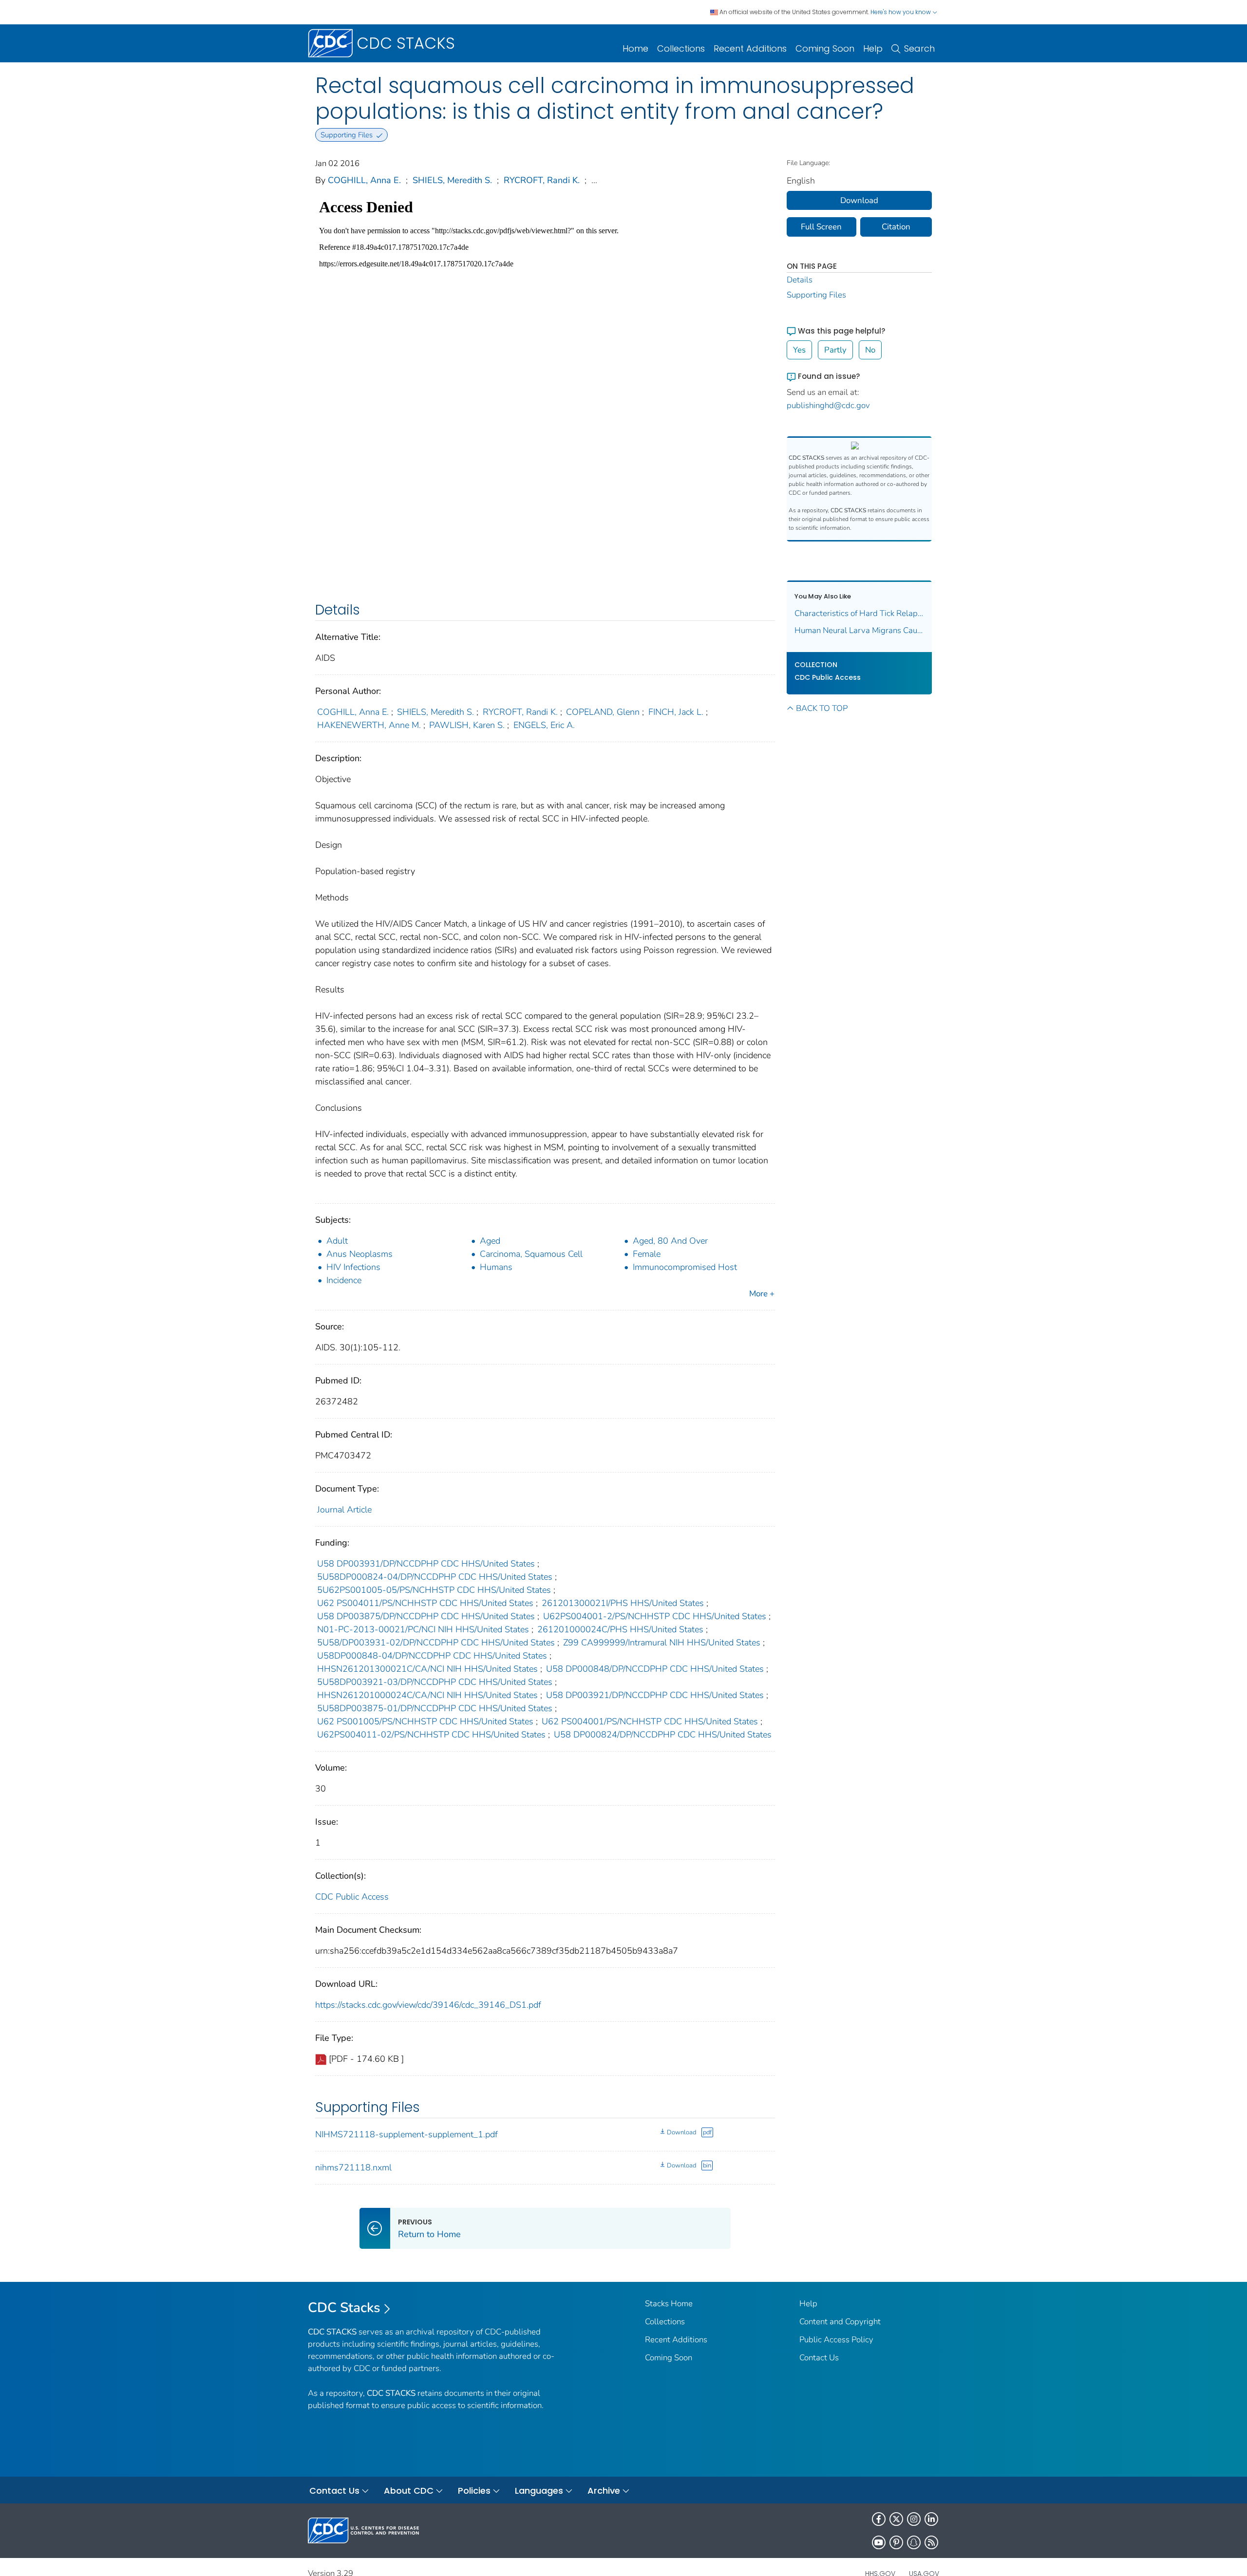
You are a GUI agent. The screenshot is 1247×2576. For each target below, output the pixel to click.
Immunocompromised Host (685, 1267)
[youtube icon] (879, 2542)
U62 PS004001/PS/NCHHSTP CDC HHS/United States (650, 1721)
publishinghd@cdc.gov (828, 405)
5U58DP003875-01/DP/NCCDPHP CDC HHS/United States (435, 1708)
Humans (496, 1267)
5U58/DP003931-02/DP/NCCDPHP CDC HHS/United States (436, 1643)
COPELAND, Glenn (603, 712)
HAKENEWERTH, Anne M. (369, 725)
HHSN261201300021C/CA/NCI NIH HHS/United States (427, 1669)
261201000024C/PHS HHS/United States (620, 1629)
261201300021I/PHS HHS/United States (623, 1603)
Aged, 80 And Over (670, 1241)
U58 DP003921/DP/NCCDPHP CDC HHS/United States (655, 1695)
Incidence (344, 1280)
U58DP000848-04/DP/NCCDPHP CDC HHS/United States (432, 1656)
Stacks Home (669, 2304)
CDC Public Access (352, 1897)
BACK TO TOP (822, 708)
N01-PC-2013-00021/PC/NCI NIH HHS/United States (423, 1629)
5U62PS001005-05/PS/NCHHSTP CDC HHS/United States (434, 1590)
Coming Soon (825, 48)
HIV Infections (353, 1267)
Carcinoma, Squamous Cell (531, 1254)
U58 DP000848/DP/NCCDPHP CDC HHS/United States (655, 1669)
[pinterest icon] (896, 2542)
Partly (835, 350)
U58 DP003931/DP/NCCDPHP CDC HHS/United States (426, 1564)
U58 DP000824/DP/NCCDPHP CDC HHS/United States (663, 1735)
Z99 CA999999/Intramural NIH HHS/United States (662, 1643)
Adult (337, 1241)
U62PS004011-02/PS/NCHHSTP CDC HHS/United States (431, 1735)
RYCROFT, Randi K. (542, 180)
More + (762, 1294)
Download (681, 2132)
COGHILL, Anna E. (364, 180)
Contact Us (819, 2358)
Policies (474, 2491)
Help (873, 48)
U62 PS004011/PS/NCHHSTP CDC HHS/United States (425, 1603)
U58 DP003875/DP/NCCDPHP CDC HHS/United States (426, 1616)
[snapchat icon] (914, 2542)
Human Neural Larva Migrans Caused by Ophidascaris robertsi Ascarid (860, 630)
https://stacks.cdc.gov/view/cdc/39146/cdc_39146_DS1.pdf (428, 2005)
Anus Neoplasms (359, 1254)
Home (635, 48)
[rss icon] (931, 2542)
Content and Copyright (840, 2322)
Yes (799, 350)
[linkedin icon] (931, 2519)
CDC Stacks (344, 2308)
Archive (604, 2491)
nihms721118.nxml (353, 2167)
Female (647, 1254)
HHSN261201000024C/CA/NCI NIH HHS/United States (427, 1695)
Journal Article (344, 1510)
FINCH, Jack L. (676, 712)
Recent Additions (750, 48)
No (870, 350)
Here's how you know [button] (901, 12)
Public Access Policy (836, 2340)
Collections (681, 48)
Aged (490, 1241)
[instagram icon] (914, 2519)
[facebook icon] (879, 2519)
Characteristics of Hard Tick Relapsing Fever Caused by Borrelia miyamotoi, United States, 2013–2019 (860, 613)
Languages (539, 2491)
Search (919, 48)
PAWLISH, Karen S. (467, 725)
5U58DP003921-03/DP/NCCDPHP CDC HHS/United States (435, 1682)
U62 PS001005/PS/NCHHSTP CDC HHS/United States (425, 1721)
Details (800, 280)
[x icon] (896, 2519)
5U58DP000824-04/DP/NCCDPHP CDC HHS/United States (435, 1577)
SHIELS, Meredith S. (452, 180)
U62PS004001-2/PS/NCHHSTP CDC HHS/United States (655, 1616)
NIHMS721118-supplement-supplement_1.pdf (406, 2134)
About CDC (409, 2491)
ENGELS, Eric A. (544, 725)
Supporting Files (816, 295)
